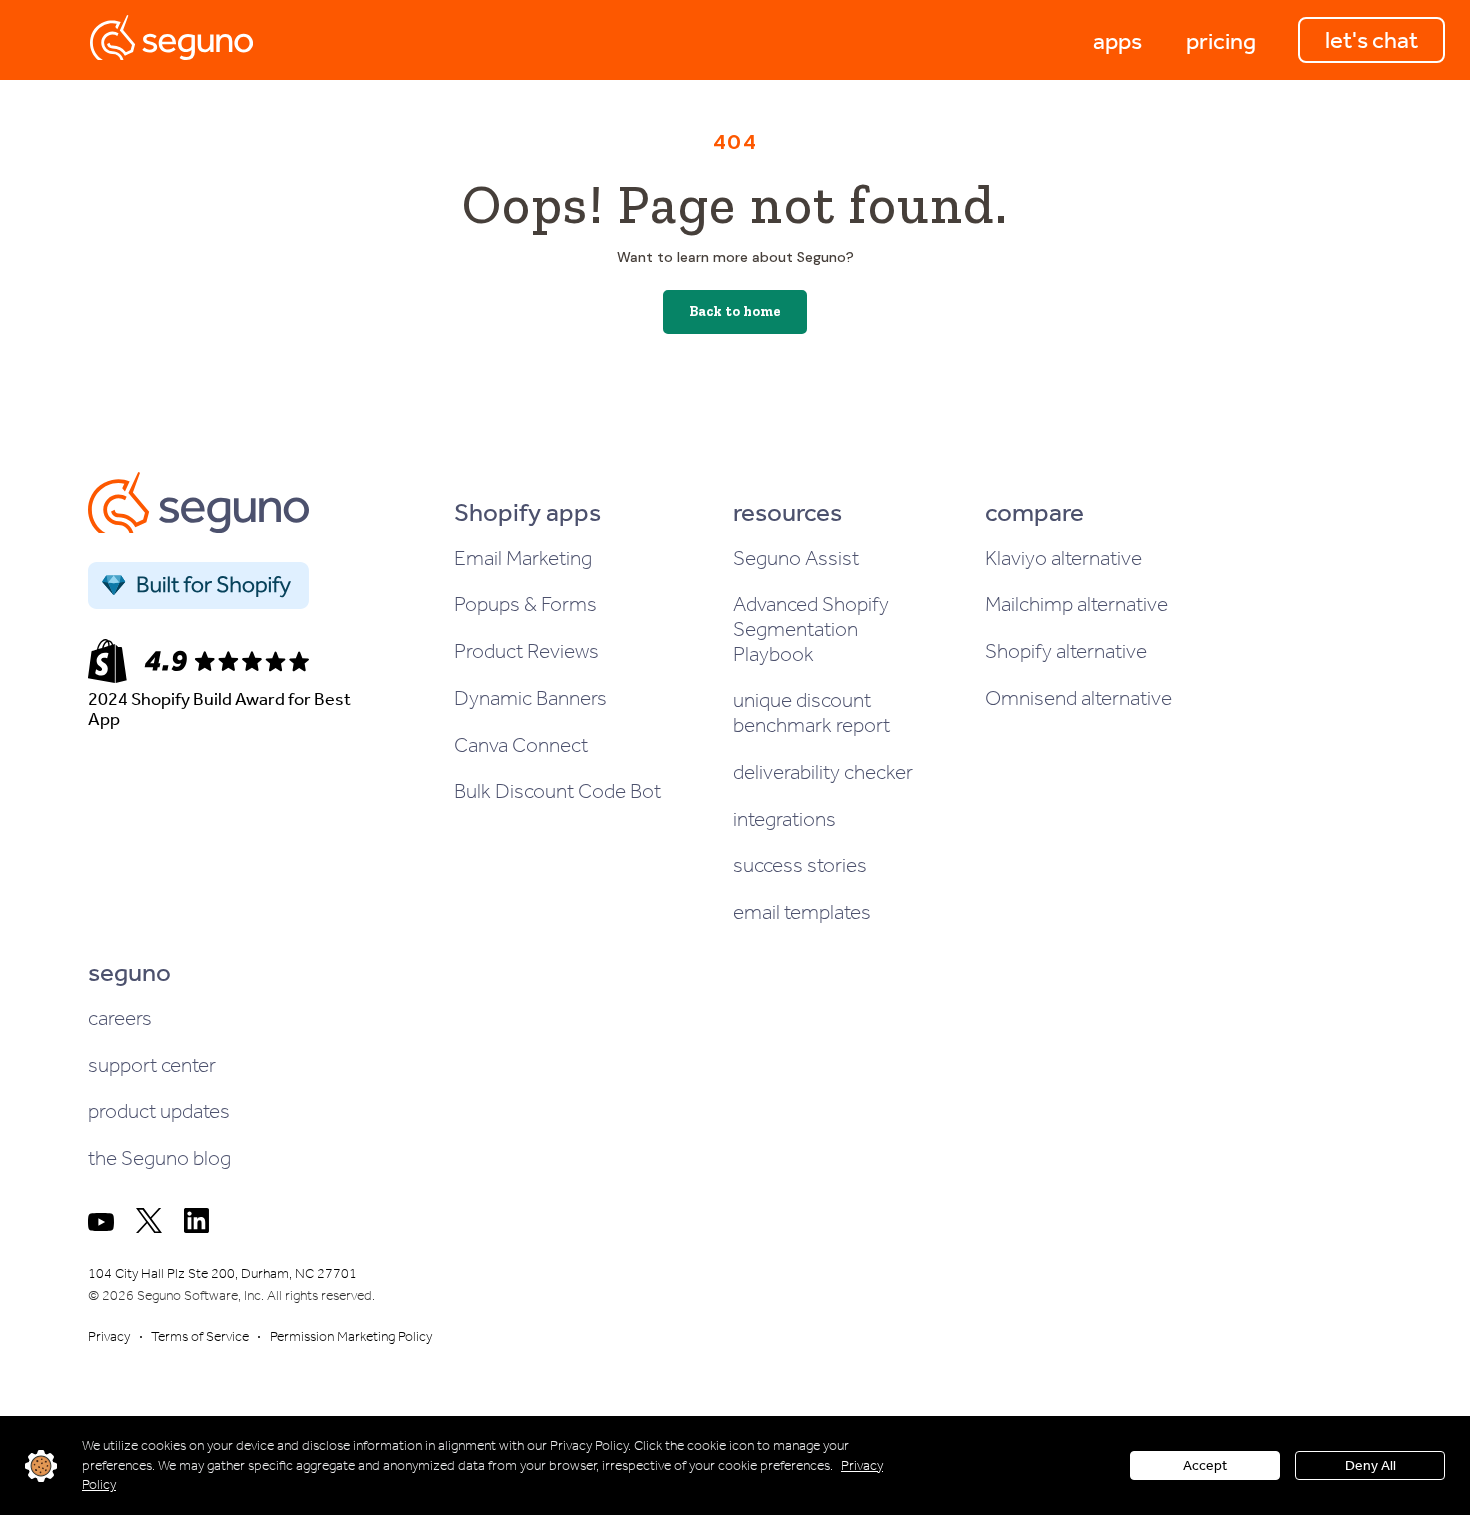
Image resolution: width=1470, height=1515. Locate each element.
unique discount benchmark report (811, 712)
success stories (800, 865)
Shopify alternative (1066, 651)
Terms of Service (200, 1336)
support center (152, 1065)
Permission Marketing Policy (351, 1336)
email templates (802, 912)
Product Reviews (526, 651)
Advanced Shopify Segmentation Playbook (811, 628)
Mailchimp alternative (1076, 604)
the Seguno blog (159, 1158)
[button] (1117, 40)
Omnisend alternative (1078, 698)
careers (120, 1018)
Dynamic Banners (530, 698)
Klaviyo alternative (1063, 558)
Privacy (109, 1336)
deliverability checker (823, 772)
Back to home (735, 311)
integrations (784, 819)
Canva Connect (521, 745)
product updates (159, 1111)
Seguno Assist (796, 558)
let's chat (1371, 40)
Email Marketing (523, 558)
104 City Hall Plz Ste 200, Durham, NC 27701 (222, 1273)
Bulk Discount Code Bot (557, 791)
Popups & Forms (525, 604)
